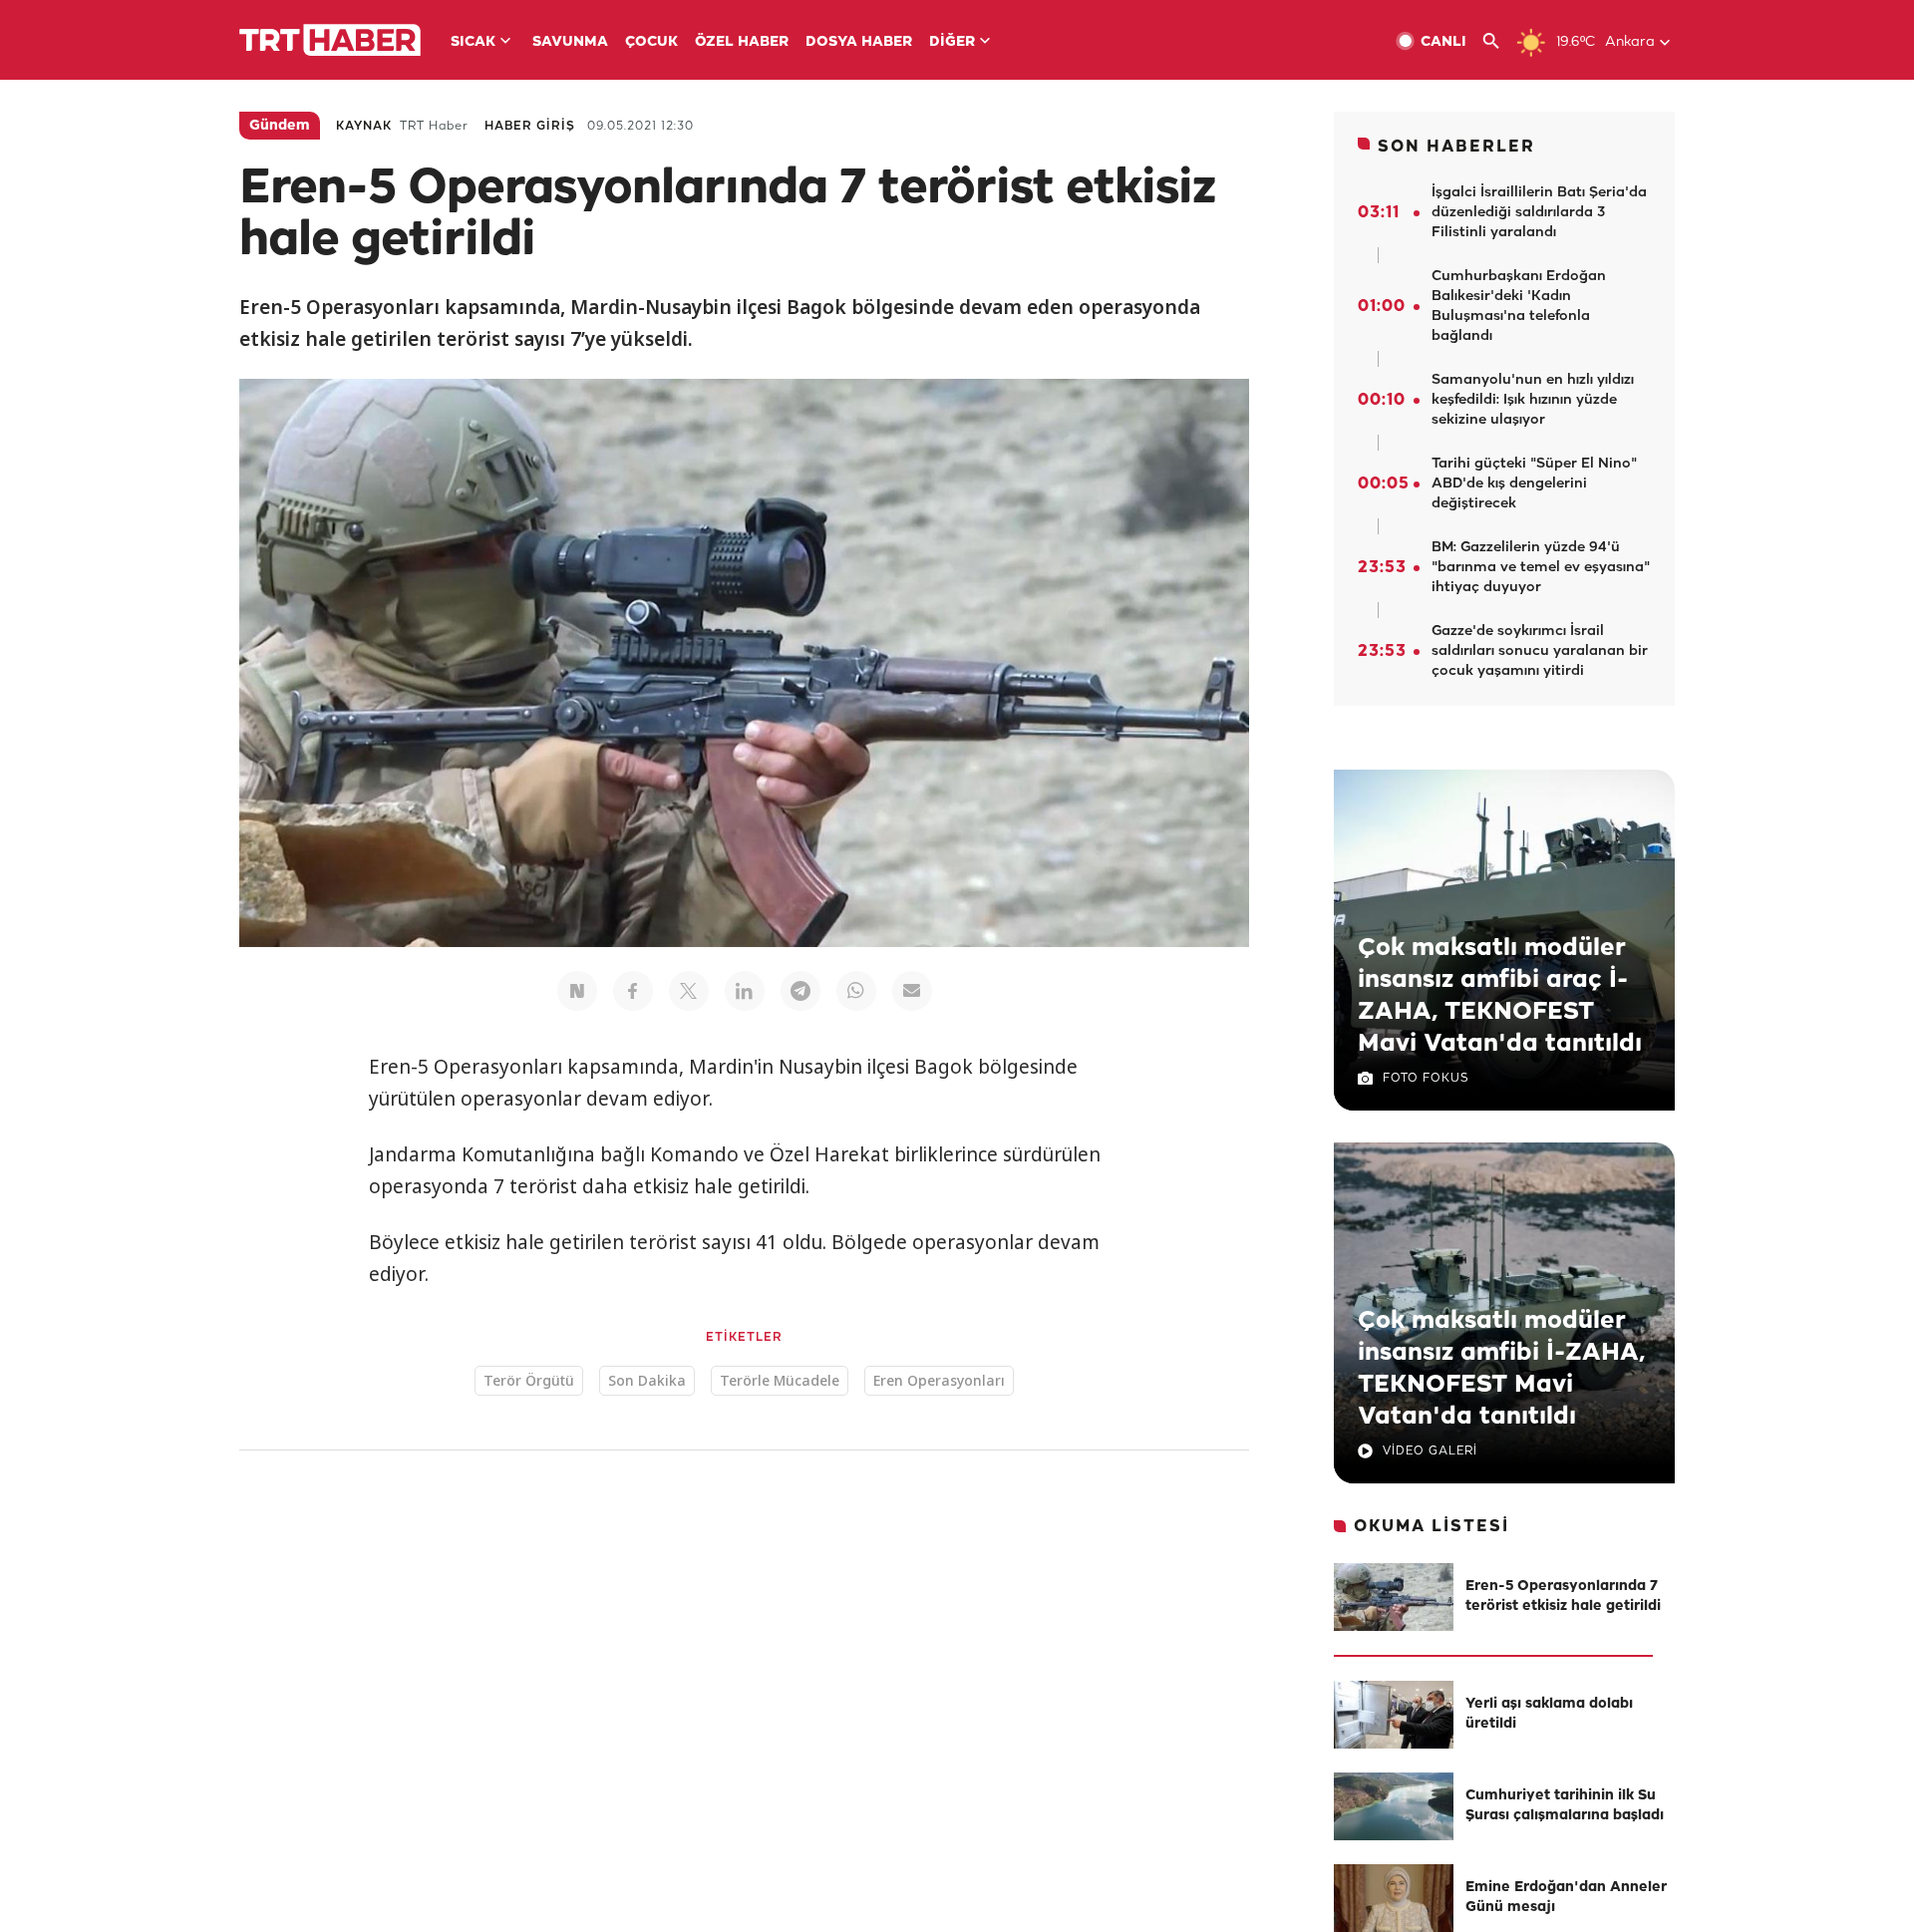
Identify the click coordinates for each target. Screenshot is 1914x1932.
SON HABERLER (1456, 147)
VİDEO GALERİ (1430, 1451)
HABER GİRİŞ (530, 126)
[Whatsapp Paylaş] (856, 991)
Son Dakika (647, 1380)
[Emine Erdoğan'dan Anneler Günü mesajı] (1394, 1898)
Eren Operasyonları (939, 1380)
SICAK (473, 42)
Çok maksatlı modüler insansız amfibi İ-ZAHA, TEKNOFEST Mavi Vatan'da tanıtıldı (1501, 1369)
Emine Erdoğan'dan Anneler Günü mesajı (1566, 1898)
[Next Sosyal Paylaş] (577, 991)
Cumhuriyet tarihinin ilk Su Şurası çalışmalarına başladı (1565, 1806)
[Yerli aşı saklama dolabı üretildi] (1394, 1715)
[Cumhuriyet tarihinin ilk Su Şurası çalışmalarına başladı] (1394, 1806)
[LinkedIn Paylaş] (745, 991)
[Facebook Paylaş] (633, 991)
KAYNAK (364, 126)
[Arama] (1499, 41)
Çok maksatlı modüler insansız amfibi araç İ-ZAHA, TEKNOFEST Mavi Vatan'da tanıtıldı (1500, 996)
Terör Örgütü (529, 1380)
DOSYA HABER (859, 42)
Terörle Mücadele (780, 1380)
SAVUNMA (570, 42)
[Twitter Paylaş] (689, 991)
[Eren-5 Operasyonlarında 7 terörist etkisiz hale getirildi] (1394, 1597)
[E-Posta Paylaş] (912, 991)
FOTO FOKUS (1426, 1078)
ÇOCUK (651, 42)
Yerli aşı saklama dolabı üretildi (1549, 1714)
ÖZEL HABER (742, 42)
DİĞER (952, 42)
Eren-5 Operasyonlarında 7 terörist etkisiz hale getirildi (1563, 1597)
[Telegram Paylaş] (800, 991)
